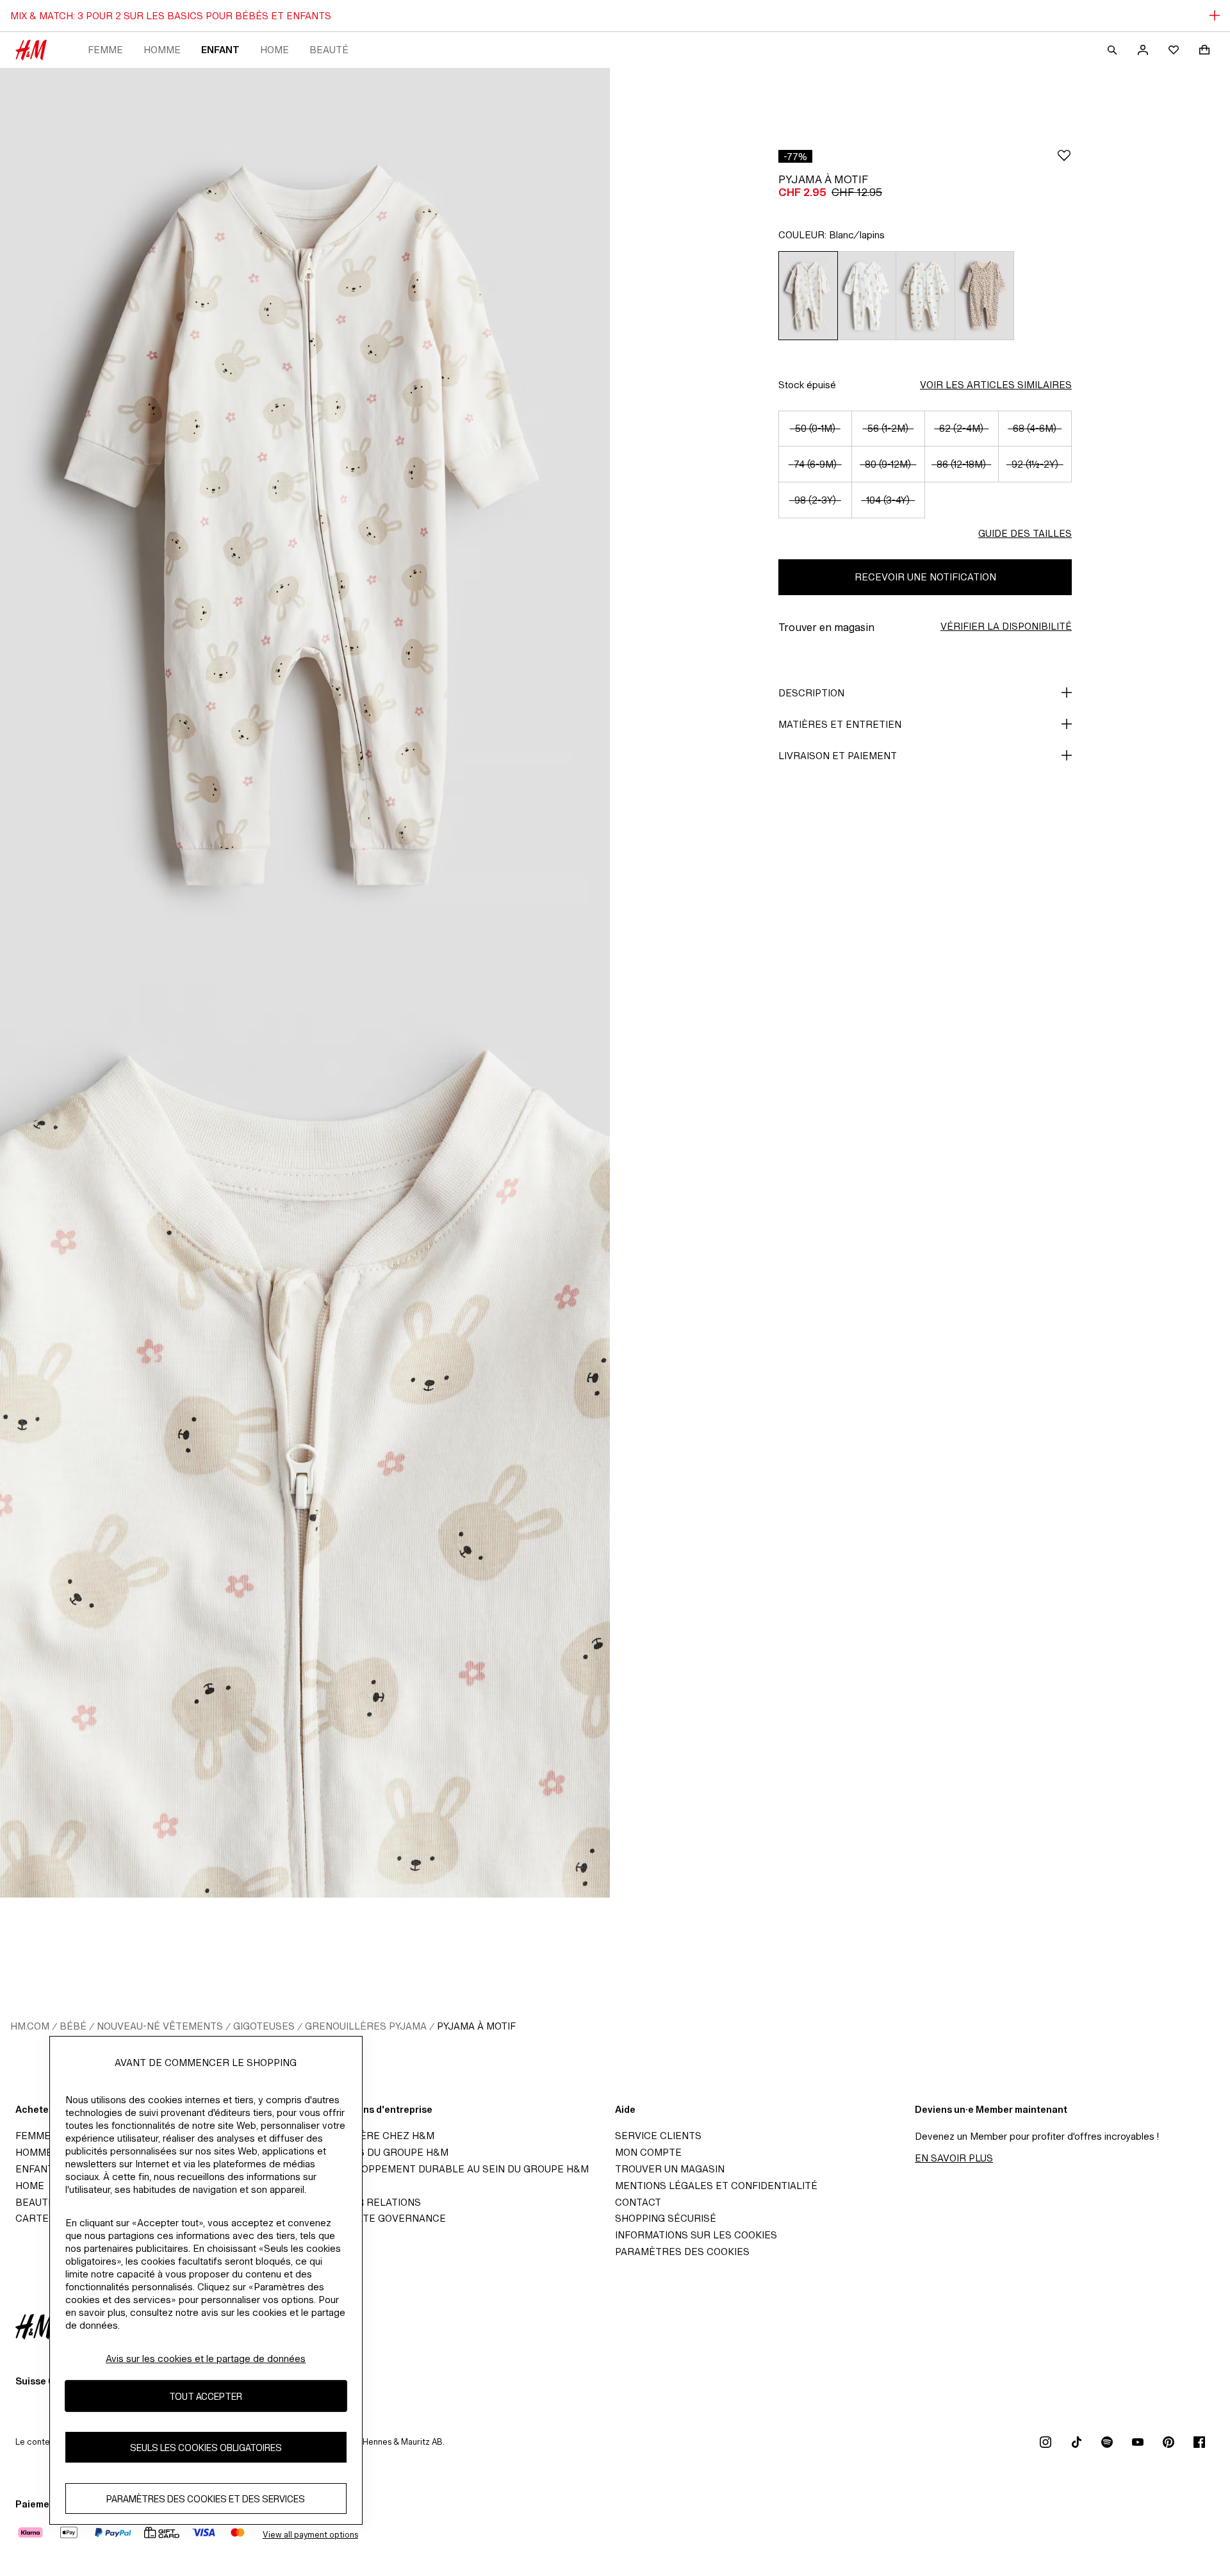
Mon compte (648, 2152)
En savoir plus (954, 2158)
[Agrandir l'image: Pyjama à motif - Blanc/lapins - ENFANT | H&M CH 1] (305, 525)
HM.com (30, 2026)
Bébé (73, 2026)
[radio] (808, 296)
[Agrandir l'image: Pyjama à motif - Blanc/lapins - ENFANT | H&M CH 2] (305, 1440)
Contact (638, 2202)
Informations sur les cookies (696, 2235)
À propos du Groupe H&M (382, 2152)
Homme (162, 50)
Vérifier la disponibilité (1006, 626)
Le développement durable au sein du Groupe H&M (452, 2169)
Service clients (658, 2136)
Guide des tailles (1025, 533)
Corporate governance (381, 2218)
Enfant (220, 50)
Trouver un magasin (670, 2169)
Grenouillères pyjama (366, 2026)
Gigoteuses (264, 2026)
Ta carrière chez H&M (375, 2136)
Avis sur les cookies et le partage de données (206, 2359)
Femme (105, 50)
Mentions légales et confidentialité (716, 2186)
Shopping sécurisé (666, 2218)
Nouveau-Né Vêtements (160, 2026)
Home (275, 50)
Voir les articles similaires (996, 385)
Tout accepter (206, 2396)
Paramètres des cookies (682, 2252)
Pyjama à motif (476, 2026)
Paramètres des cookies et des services (206, 2498)
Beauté (329, 50)
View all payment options (310, 2535)
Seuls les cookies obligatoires (206, 2447)
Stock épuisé (807, 385)
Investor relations (368, 2202)
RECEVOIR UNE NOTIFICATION (925, 577)
